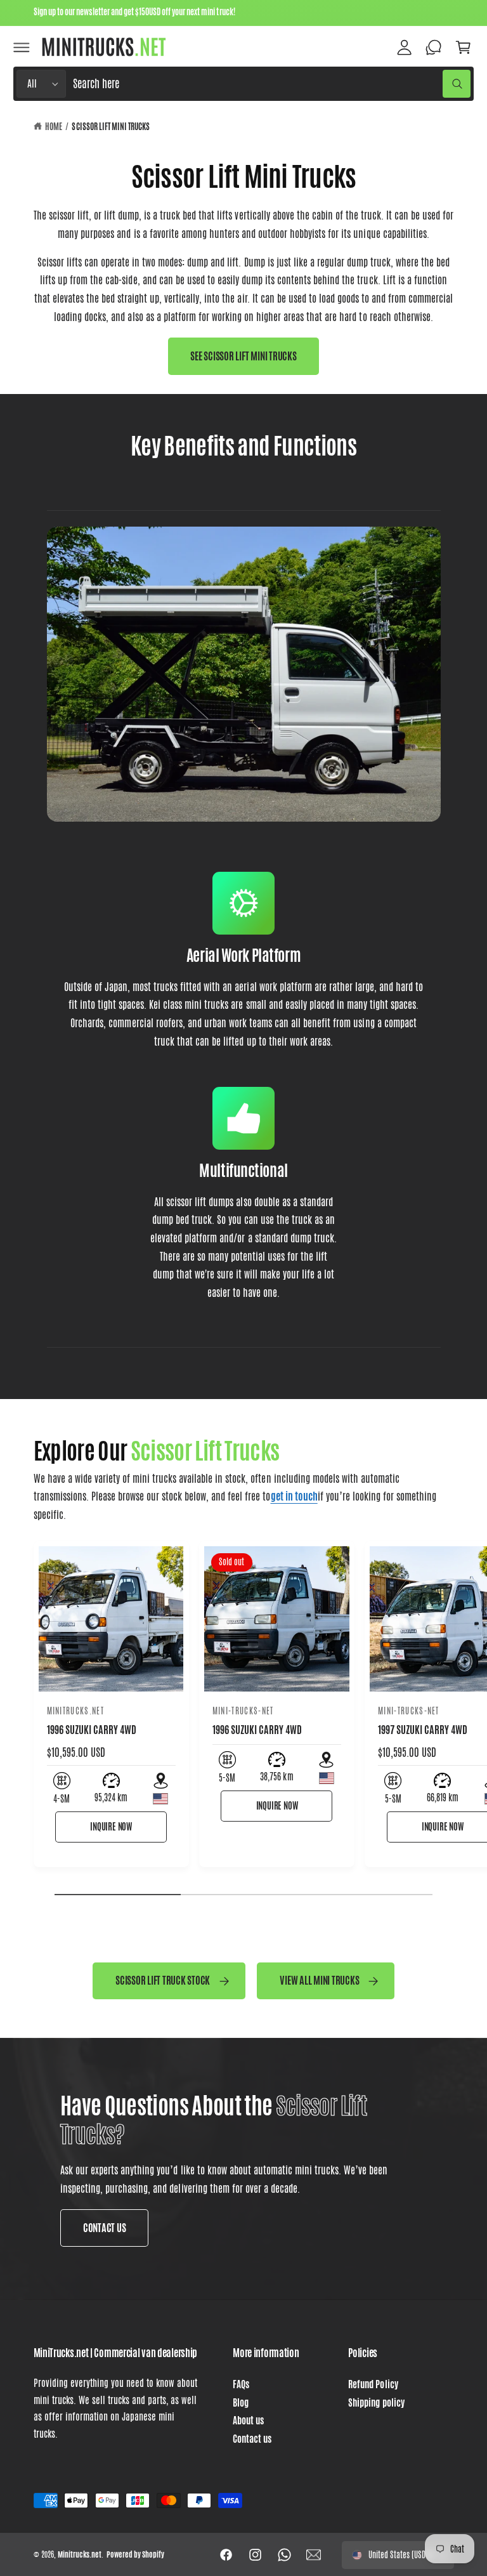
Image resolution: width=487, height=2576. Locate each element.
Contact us (252, 2439)
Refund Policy (373, 2384)
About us (248, 2421)
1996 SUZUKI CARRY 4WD (92, 1730)
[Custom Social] (314, 2555)
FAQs (241, 2384)
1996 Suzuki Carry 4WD (257, 1730)
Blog (241, 2403)
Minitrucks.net (80, 2554)
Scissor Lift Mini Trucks (110, 127)
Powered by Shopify (135, 2554)
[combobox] (272, 84)
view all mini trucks (319, 1980)
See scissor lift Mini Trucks (243, 356)
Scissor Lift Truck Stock (163, 1980)
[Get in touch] (434, 47)
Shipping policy (376, 2403)
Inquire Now (111, 1827)
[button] (22, 47)
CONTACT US (104, 2228)
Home (54, 127)
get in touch (294, 1496)
